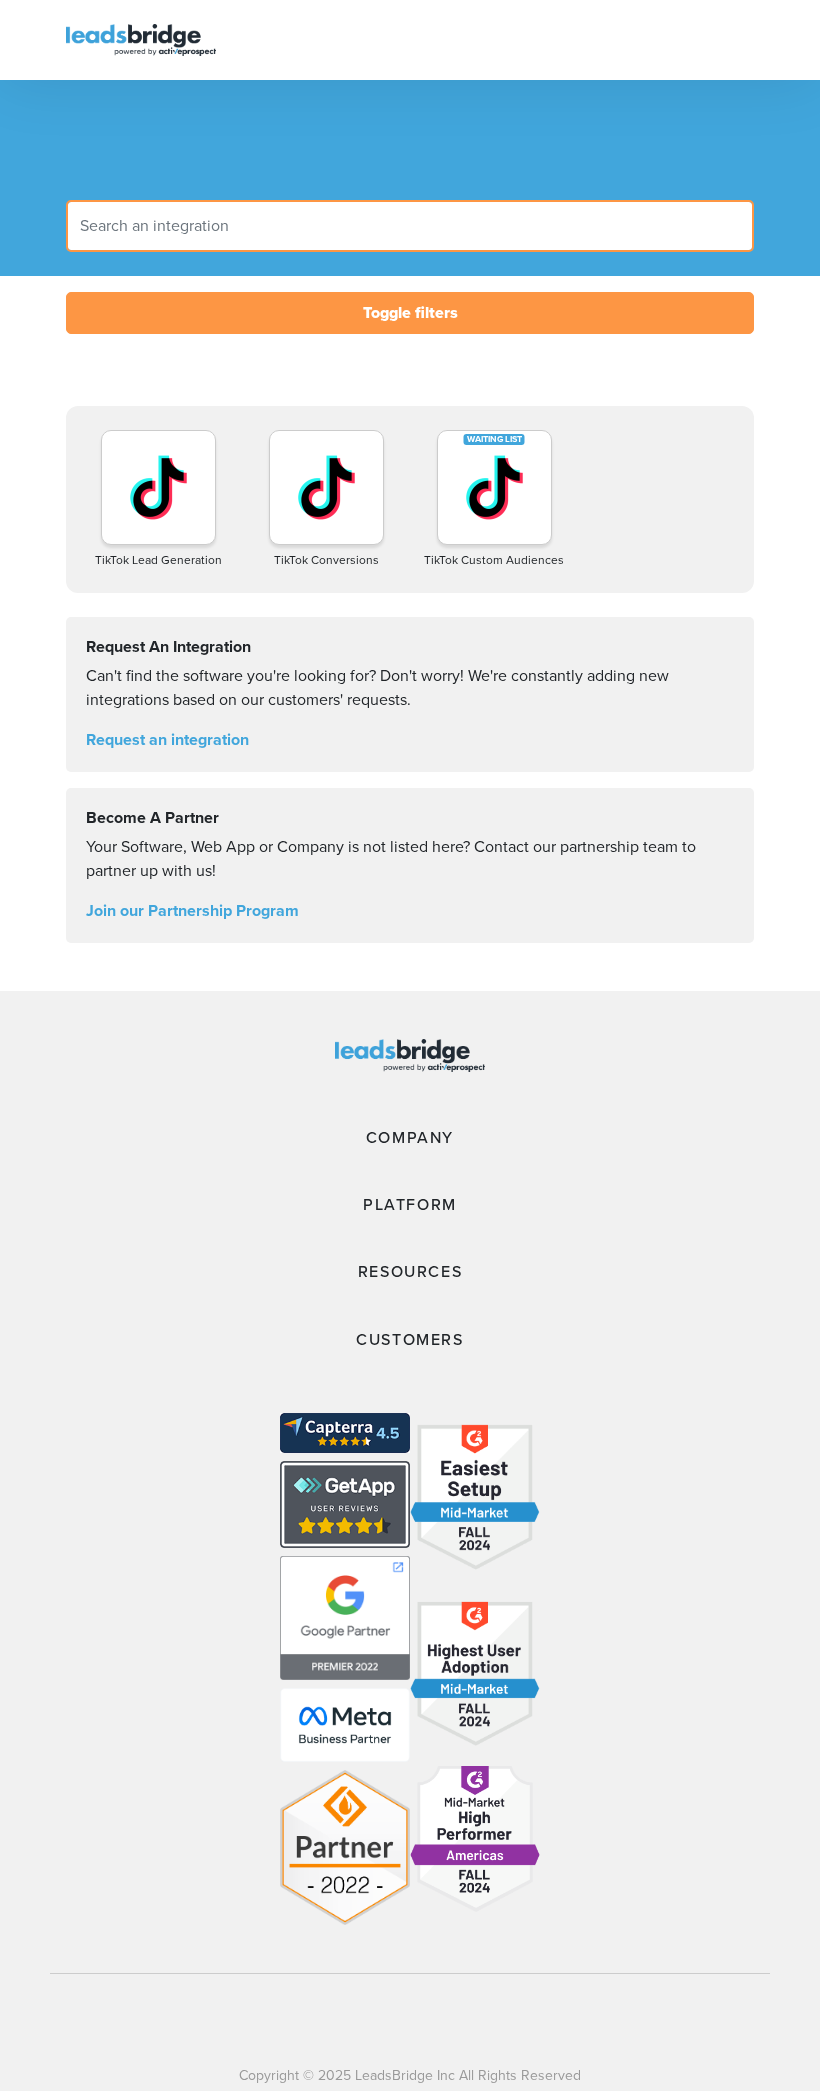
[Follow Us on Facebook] (271, 2019)
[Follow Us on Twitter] (546, 2019)
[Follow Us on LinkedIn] (405, 2019)
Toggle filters (410, 312)
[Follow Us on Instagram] (337, 2019)
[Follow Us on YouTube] (475, 2019)
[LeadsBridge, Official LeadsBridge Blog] (141, 38)
